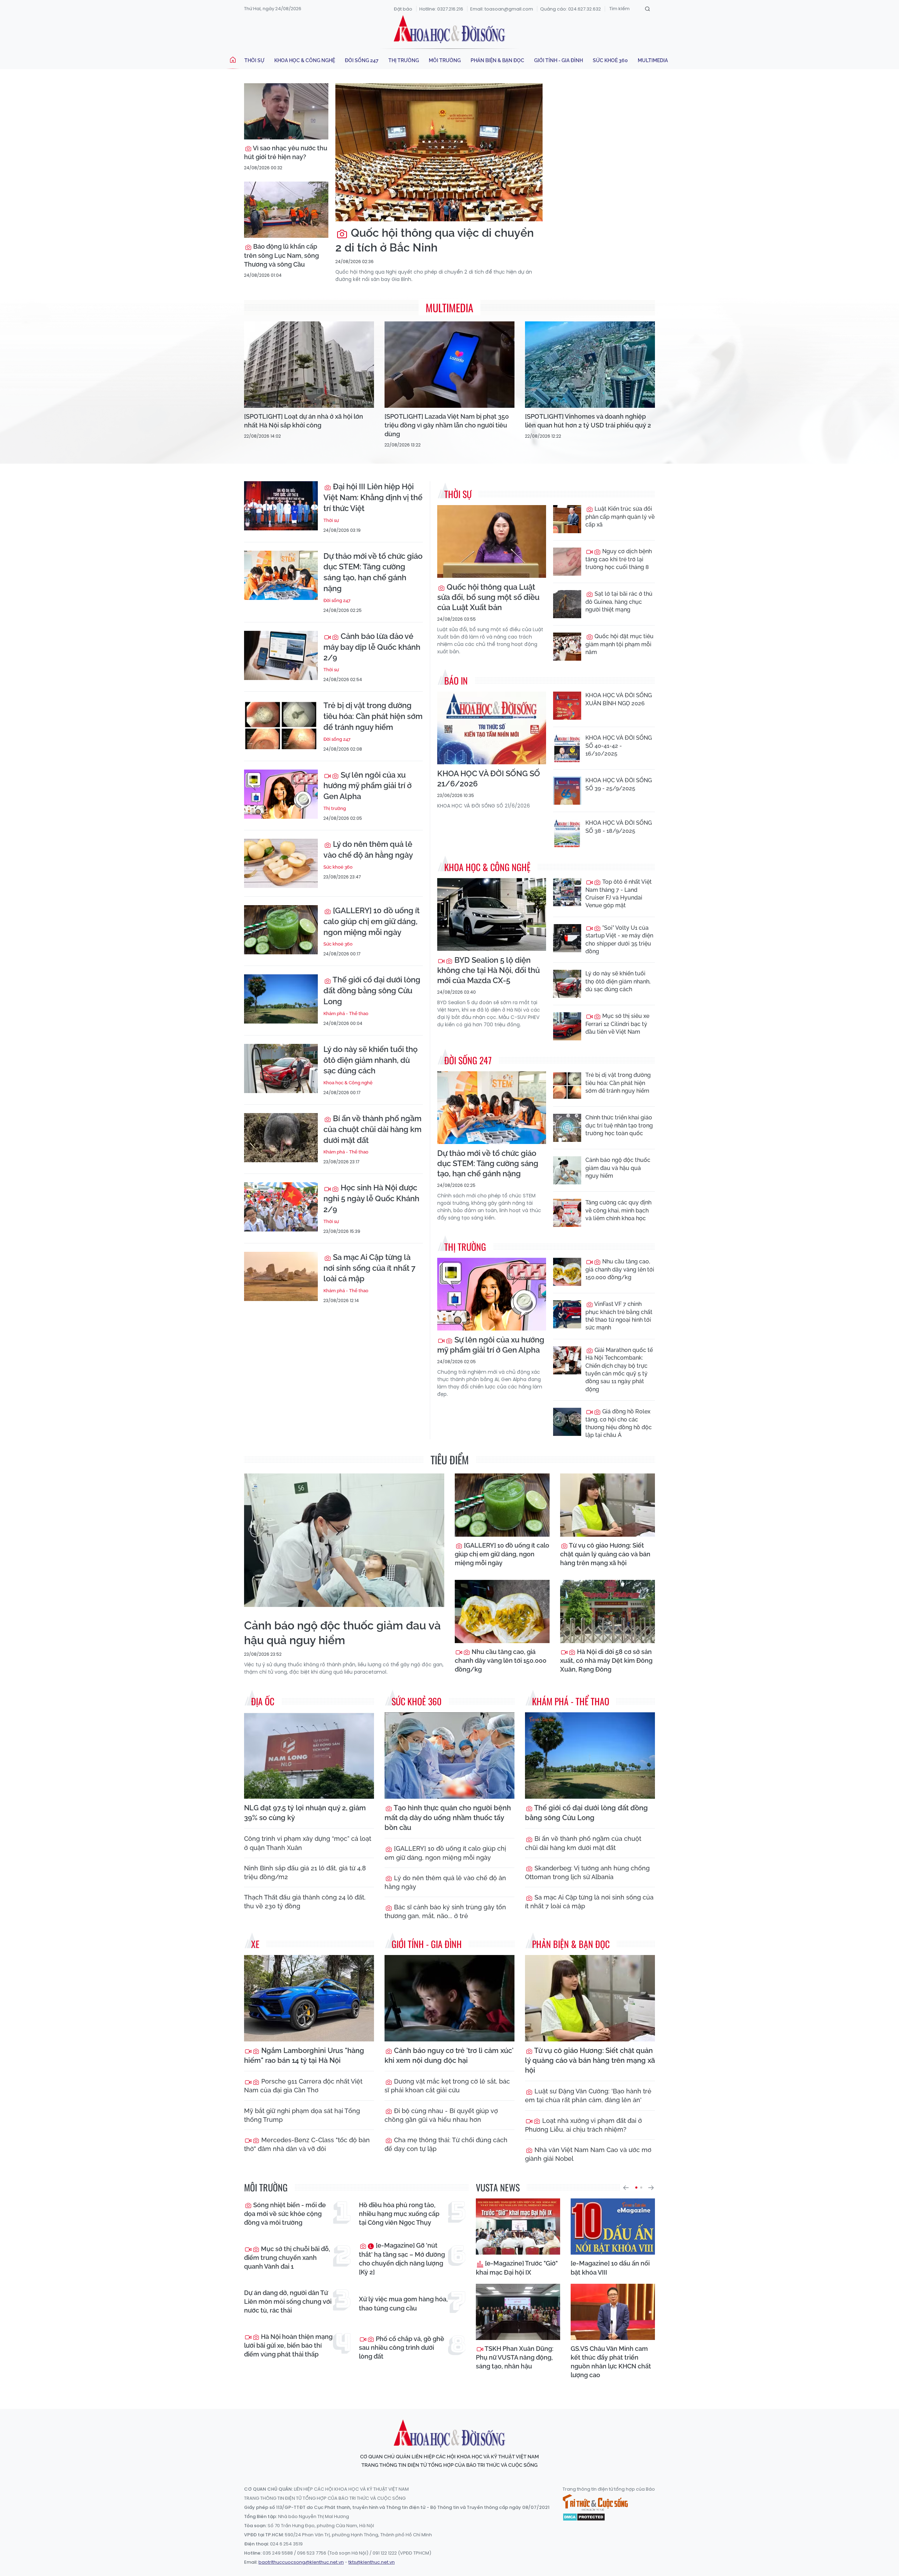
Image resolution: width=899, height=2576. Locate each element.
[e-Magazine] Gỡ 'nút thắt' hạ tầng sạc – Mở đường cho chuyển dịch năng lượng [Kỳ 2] (402, 2259)
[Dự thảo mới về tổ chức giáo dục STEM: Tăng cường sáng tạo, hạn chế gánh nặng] (281, 575)
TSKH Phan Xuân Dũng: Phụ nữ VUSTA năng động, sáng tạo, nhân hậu (515, 2357)
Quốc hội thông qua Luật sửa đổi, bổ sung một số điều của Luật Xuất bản (488, 597)
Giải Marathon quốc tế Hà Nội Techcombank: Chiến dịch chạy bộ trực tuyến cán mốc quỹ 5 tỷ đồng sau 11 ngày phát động (619, 1370)
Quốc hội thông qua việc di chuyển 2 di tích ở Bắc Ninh (435, 240)
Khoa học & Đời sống (449, 29)
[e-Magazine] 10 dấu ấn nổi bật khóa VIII (610, 2268)
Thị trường (404, 60)
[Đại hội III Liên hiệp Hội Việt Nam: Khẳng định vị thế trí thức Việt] (281, 506)
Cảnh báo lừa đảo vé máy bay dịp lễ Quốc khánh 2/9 (372, 647)
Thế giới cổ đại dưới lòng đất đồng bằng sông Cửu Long (372, 990)
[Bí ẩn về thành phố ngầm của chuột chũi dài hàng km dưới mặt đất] (281, 1138)
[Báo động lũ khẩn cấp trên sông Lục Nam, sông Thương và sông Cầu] (286, 210)
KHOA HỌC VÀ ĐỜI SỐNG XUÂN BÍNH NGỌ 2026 (619, 699)
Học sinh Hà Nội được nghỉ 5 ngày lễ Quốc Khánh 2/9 (371, 1198)
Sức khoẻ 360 (610, 60)
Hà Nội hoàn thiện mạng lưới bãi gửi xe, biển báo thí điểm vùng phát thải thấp (288, 2345)
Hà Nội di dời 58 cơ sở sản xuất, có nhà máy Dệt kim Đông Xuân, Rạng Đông (606, 1660)
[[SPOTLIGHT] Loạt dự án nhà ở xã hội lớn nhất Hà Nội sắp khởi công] (309, 365)
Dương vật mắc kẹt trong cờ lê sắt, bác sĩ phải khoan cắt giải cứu (447, 2086)
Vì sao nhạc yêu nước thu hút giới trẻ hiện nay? (286, 152)
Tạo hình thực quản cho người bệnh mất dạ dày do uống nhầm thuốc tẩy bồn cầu (448, 1818)
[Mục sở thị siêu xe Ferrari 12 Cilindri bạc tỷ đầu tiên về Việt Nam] (567, 1026)
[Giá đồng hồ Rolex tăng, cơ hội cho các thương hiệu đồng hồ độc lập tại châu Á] (567, 1422)
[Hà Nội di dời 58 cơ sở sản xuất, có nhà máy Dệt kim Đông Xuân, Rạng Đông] (608, 1611)
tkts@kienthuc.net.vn (372, 2562)
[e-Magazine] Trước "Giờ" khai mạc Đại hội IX (517, 2268)
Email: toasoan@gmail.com (502, 9)
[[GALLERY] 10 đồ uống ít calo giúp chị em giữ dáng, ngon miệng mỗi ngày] (281, 930)
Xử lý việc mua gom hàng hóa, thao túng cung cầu (403, 2303)
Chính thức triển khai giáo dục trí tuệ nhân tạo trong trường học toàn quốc (619, 1125)
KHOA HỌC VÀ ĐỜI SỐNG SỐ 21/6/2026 (489, 779)
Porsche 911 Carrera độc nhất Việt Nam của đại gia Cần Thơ (303, 2086)
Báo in (456, 681)
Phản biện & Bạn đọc (497, 60)
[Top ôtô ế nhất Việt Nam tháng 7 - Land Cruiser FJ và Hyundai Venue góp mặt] (567, 892)
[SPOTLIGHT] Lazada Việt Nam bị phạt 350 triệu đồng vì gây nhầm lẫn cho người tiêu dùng (447, 425)
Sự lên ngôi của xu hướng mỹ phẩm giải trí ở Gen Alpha (368, 786)
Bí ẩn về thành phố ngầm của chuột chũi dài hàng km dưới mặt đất (372, 1129)
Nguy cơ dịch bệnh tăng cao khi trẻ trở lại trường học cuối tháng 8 (619, 559)
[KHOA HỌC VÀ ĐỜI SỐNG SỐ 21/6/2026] (492, 728)
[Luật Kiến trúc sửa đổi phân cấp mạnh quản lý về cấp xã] (567, 519)
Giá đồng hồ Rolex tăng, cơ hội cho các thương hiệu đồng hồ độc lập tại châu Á (619, 1423)
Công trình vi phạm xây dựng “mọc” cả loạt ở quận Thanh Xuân (308, 1843)
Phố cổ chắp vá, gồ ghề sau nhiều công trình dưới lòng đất (402, 2348)
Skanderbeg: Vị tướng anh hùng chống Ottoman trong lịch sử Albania (587, 1872)
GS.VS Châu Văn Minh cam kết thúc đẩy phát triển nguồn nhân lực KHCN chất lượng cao (611, 2362)
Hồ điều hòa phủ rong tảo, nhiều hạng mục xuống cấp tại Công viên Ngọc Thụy (399, 2214)
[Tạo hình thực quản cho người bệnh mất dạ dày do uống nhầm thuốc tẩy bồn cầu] (449, 1756)
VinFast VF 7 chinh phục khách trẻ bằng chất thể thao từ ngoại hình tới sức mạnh (619, 1316)
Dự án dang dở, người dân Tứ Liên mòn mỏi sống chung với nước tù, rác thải (288, 2302)
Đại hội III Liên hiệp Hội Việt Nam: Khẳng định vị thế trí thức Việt (373, 497)
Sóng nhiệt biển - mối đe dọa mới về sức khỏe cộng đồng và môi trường (285, 2214)
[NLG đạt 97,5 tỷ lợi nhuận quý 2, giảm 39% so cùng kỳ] (309, 1756)
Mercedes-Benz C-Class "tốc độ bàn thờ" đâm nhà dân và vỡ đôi (307, 2144)
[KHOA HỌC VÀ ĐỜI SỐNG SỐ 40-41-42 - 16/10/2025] (567, 748)
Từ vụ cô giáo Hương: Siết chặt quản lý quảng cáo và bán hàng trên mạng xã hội (605, 1554)
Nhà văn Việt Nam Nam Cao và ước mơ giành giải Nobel (588, 2154)
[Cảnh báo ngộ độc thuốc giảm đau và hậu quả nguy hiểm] (567, 1170)
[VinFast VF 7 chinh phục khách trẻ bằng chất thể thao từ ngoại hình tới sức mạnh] (567, 1314)
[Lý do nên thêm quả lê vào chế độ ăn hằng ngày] (281, 863)
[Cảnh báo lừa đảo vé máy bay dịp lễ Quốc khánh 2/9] (281, 655)
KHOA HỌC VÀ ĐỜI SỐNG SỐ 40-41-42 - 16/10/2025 (619, 746)
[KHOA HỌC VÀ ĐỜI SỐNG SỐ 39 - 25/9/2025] (567, 791)
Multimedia (653, 60)
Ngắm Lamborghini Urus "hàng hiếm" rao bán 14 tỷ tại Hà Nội (304, 2055)
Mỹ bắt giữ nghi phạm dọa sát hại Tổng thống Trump (302, 2115)
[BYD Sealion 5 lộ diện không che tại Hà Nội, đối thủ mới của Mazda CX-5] (492, 914)
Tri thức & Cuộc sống (595, 2503)
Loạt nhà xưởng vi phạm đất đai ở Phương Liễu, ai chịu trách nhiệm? (583, 2125)
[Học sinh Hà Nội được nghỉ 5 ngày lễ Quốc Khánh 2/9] (281, 1207)
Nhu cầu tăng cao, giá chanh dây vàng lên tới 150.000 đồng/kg (620, 1269)
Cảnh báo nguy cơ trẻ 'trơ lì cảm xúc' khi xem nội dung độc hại (449, 2055)
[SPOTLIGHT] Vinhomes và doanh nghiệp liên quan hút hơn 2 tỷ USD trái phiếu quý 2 (588, 421)
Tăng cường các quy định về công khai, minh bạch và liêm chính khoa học (618, 1210)
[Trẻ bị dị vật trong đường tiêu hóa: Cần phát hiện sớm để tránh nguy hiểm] (281, 725)
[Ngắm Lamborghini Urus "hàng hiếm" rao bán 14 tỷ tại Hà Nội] (309, 1998)
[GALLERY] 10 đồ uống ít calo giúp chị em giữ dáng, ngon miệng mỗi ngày (372, 921)
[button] (626, 2188)
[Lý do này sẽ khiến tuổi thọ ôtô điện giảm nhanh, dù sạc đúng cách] (281, 1068)
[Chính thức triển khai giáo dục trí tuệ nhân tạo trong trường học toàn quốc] (567, 1128)
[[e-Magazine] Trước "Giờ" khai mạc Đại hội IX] (518, 2227)
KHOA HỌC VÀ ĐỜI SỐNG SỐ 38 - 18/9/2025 (619, 827)
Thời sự (254, 60)
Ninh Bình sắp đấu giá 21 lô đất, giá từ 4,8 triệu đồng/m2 (305, 1872)
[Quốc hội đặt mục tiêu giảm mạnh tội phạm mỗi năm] (567, 647)
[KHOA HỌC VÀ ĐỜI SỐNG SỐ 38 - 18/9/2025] (567, 833)
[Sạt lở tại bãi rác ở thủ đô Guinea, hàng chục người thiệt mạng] (567, 604)
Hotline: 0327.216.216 (441, 9)
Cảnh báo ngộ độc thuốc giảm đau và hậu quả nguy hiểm (618, 1168)
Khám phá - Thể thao (346, 1014)
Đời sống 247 (362, 60)
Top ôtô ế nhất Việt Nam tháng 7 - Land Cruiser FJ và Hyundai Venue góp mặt (619, 894)
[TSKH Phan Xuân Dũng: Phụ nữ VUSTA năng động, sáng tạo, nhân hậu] (518, 2312)
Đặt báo (403, 9)
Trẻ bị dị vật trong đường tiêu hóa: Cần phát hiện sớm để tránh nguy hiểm (373, 716)
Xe (255, 1944)
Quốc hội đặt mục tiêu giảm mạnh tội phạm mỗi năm (619, 644)
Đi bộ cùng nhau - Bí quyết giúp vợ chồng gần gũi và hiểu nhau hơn (441, 2115)
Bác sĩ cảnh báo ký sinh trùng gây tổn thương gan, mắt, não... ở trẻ (445, 1911)
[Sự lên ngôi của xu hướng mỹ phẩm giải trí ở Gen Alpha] (281, 794)
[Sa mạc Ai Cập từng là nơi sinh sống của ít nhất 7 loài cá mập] (281, 1276)
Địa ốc (263, 1701)
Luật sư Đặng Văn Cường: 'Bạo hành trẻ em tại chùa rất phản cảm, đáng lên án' (588, 2096)
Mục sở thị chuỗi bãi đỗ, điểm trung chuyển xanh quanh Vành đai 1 (287, 2258)
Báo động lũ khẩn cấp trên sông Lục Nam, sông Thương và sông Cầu (281, 255)
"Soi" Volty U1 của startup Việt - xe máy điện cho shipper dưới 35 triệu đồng (619, 940)
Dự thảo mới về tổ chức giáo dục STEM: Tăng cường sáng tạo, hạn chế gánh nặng (373, 572)
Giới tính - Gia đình (559, 60)
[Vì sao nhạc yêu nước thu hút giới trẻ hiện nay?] (286, 111)
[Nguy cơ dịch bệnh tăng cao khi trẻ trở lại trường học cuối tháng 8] (567, 562)
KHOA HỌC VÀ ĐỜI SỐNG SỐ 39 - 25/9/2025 (619, 784)
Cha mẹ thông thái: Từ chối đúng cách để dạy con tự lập (446, 2144)
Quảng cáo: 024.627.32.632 (570, 9)
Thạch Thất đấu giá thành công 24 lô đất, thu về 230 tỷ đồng (305, 1902)
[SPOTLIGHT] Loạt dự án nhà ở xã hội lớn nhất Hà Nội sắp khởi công (304, 421)
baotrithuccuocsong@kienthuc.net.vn (301, 2562)
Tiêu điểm (450, 1460)
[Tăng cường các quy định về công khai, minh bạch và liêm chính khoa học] (567, 1213)
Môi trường (445, 60)
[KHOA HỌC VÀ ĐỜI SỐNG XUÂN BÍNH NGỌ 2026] (567, 706)
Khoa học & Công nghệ (305, 60)
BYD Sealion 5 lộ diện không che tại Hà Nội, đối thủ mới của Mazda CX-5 (488, 970)
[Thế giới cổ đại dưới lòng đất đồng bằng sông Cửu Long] (281, 999)
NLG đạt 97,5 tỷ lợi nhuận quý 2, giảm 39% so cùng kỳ (305, 1813)
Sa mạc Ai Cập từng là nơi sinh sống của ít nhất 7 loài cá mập (369, 1268)
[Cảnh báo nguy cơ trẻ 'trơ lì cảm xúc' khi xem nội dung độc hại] (449, 1998)
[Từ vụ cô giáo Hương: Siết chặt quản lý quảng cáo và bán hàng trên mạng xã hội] (608, 1505)
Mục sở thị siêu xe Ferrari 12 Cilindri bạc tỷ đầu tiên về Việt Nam (617, 1024)
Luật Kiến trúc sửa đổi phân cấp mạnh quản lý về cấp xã (620, 517)
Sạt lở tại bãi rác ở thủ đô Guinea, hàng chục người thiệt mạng (619, 602)
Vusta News (498, 2187)
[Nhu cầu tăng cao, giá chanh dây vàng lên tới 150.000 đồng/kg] (567, 1272)
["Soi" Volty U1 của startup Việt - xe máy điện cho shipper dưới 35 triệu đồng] (567, 938)
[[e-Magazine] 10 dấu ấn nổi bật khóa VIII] (613, 2227)
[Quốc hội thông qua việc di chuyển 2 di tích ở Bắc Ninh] (439, 152)
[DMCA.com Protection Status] (584, 2517)
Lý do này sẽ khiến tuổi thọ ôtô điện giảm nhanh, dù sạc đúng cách (370, 1060)
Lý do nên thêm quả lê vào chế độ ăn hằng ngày (368, 849)
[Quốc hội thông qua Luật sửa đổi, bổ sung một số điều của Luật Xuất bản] (492, 541)
